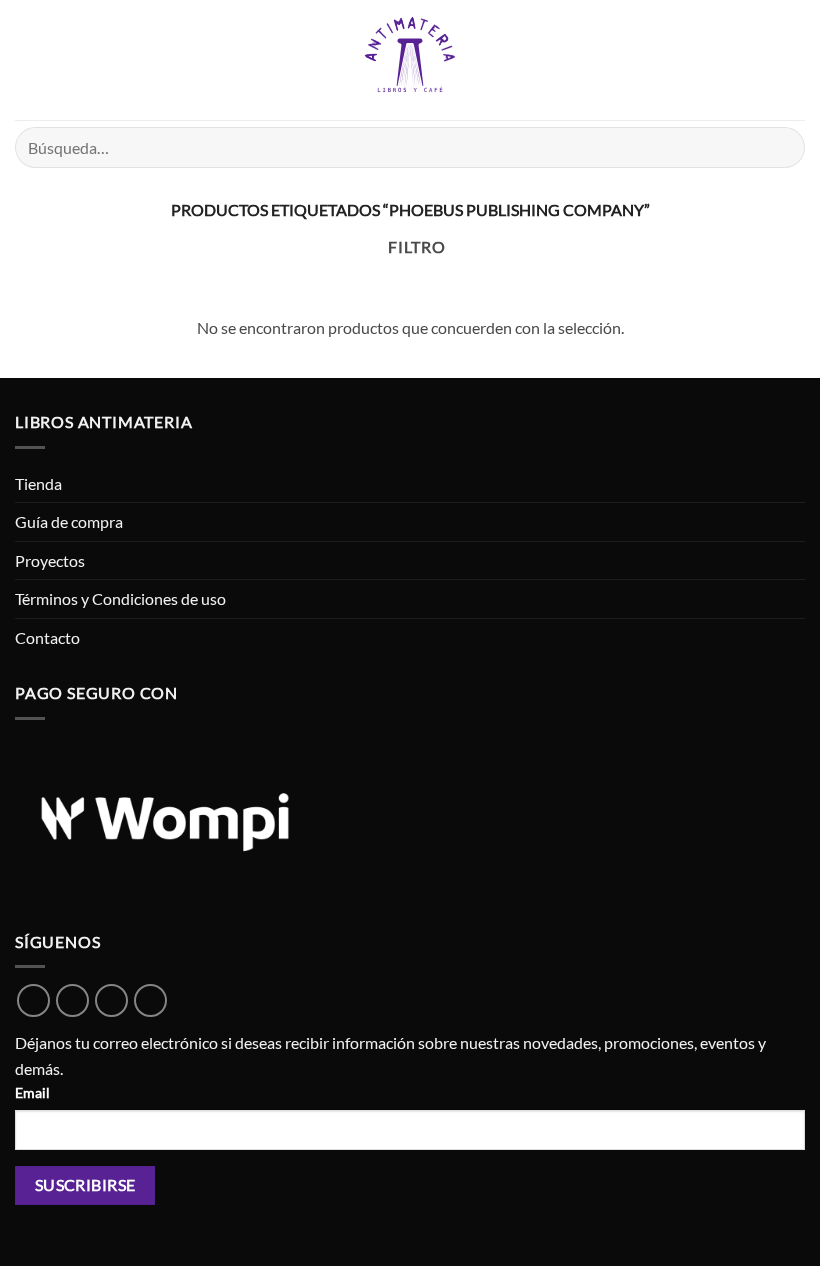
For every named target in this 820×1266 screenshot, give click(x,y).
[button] (27, 59)
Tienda (38, 483)
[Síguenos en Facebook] (72, 1000)
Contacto (47, 637)
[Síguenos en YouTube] (150, 1000)
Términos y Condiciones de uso (120, 598)
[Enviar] (781, 147)
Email (32, 1092)
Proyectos (50, 560)
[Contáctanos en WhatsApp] (33, 1000)
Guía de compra (69, 521)
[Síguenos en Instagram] (111, 1000)
